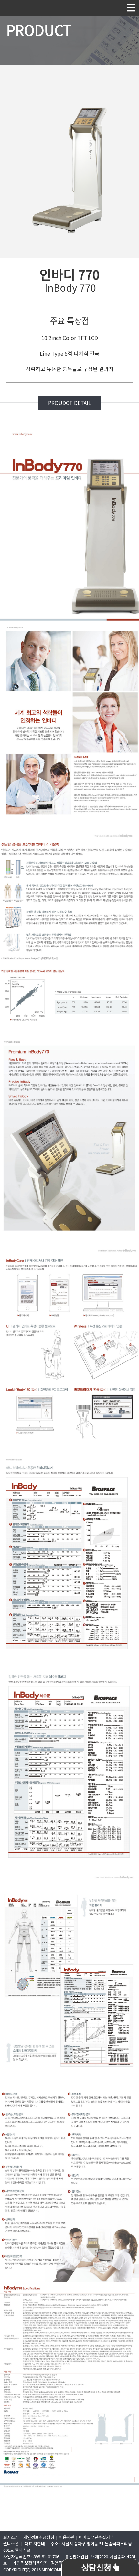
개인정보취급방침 (39, 2537)
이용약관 (67, 2537)
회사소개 (11, 2537)
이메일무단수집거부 (96, 2537)
